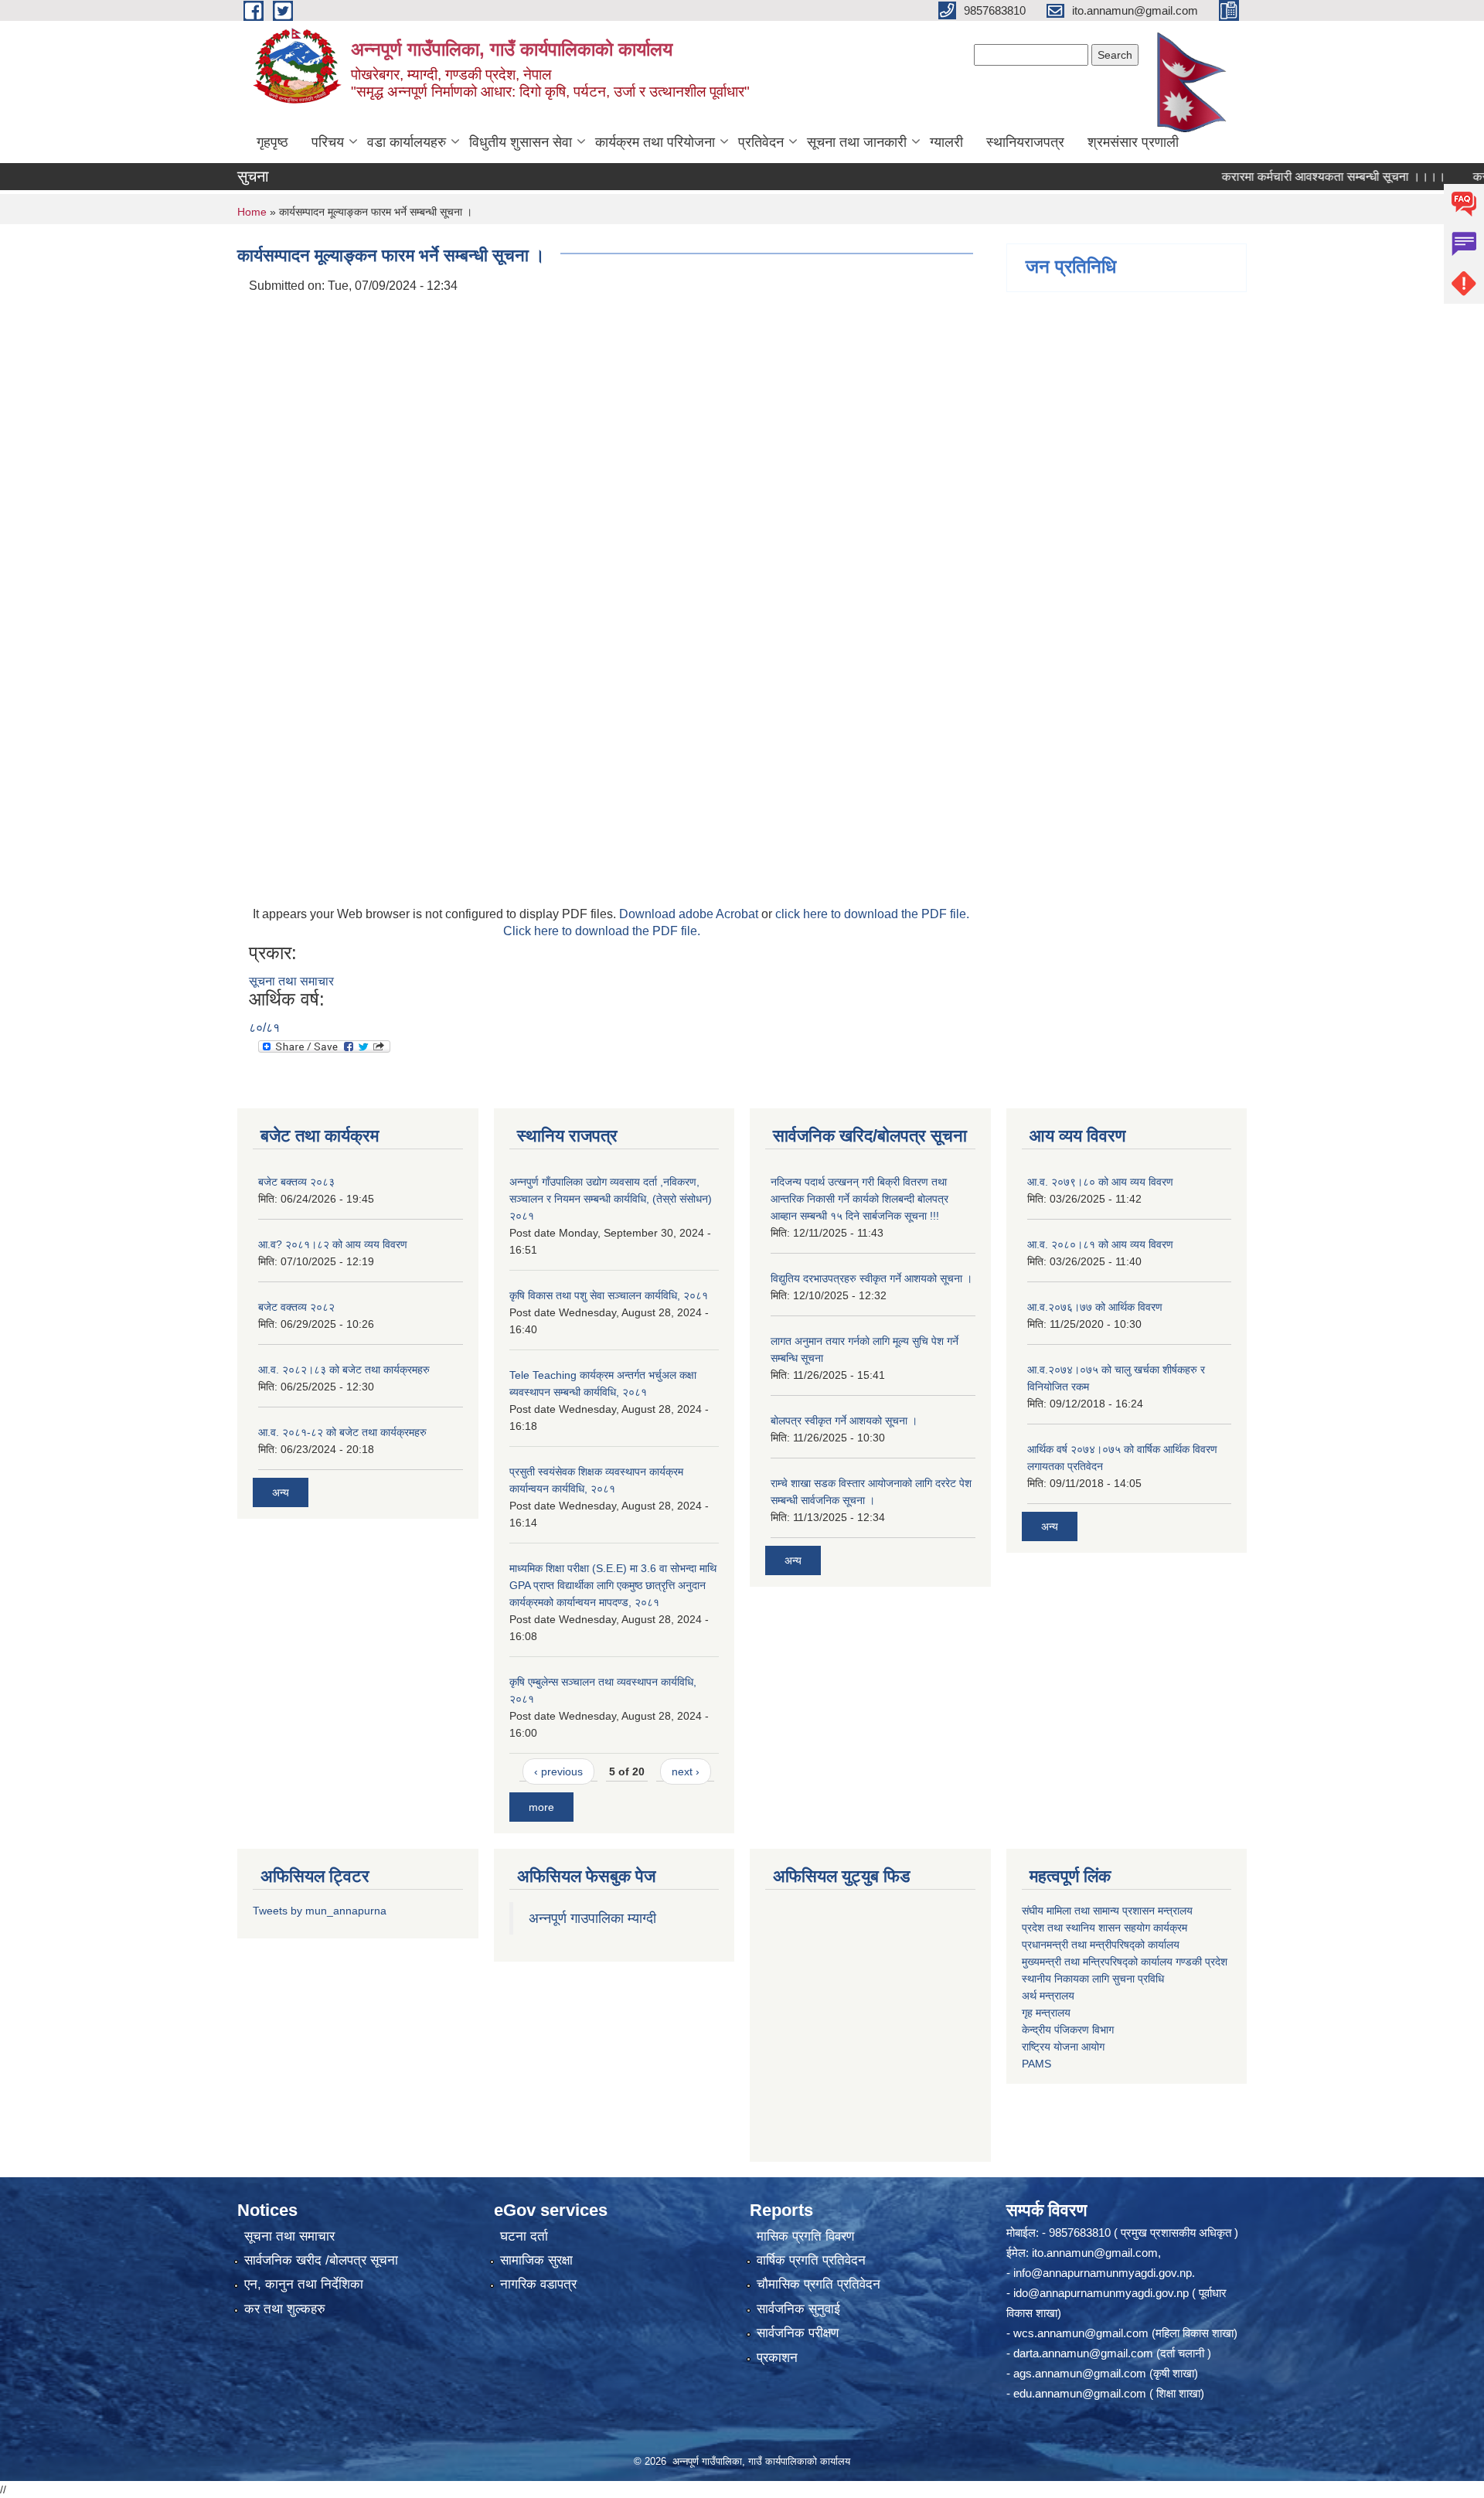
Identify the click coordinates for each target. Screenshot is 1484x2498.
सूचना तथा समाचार (291, 981)
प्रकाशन (777, 2358)
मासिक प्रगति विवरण (805, 2236)
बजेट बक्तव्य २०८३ (296, 1182)
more (541, 1807)
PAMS (1036, 2064)
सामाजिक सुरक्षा (536, 2260)
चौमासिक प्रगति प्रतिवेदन (819, 2284)
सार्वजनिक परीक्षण (798, 2333)
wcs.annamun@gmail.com (1081, 2333)
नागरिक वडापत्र (538, 2284)
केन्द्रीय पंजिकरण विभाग (1068, 2030)
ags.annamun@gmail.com (1080, 2373)
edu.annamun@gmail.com (1080, 2393)
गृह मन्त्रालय (1046, 2013)
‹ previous (558, 1771)
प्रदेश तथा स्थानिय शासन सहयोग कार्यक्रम (1104, 1928)
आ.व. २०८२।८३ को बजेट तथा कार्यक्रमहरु (344, 1370)
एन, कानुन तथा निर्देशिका (304, 2284)
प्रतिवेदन (761, 142)
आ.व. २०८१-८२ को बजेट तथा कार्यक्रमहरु (342, 1432)
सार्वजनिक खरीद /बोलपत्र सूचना (321, 2260)
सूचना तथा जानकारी (857, 142)
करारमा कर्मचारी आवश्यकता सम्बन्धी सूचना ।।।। (1291, 177)
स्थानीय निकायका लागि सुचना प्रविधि (1093, 1979)
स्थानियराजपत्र (1025, 142)
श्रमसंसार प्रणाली (1133, 142)
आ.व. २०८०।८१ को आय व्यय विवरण (1100, 1244)
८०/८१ (264, 1028)
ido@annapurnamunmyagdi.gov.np (1101, 2293)
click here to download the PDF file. (872, 914)
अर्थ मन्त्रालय (1048, 1996)
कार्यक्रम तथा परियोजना (655, 142)
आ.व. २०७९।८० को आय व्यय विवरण (1100, 1182)
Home (252, 212)
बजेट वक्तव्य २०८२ (296, 1307)
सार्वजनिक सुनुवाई (798, 2309)
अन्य (281, 1492)
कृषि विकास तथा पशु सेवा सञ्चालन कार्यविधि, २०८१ (609, 1295)
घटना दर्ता (524, 2236)
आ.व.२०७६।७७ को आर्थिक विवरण (1095, 1307)
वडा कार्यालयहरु (407, 142)
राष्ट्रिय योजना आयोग (1063, 2047)
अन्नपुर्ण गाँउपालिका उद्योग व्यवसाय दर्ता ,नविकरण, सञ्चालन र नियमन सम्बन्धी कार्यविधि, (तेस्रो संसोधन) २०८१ (611, 1199)
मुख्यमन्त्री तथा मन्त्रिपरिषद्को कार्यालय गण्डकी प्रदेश (1126, 1962)
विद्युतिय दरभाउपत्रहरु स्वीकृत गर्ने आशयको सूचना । (871, 1278)
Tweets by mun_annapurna (320, 1911)
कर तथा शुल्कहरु (285, 2309)
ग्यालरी (946, 142)
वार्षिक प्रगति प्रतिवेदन (811, 2260)
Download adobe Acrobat (690, 914)
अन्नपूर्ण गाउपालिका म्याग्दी (592, 1918)
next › (686, 1771)
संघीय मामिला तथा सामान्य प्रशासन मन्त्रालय (1107, 1911)
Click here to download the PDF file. (602, 931)
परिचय (328, 142)
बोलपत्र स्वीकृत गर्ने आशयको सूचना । (844, 1421)
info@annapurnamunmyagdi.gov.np (1103, 2273)
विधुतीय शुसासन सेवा (521, 142)
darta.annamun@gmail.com (1083, 2353)
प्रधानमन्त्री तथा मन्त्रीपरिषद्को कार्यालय (1101, 1945)
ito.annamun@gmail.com (1095, 2253)
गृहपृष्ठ (272, 142)
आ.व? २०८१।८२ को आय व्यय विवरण (333, 1244)
